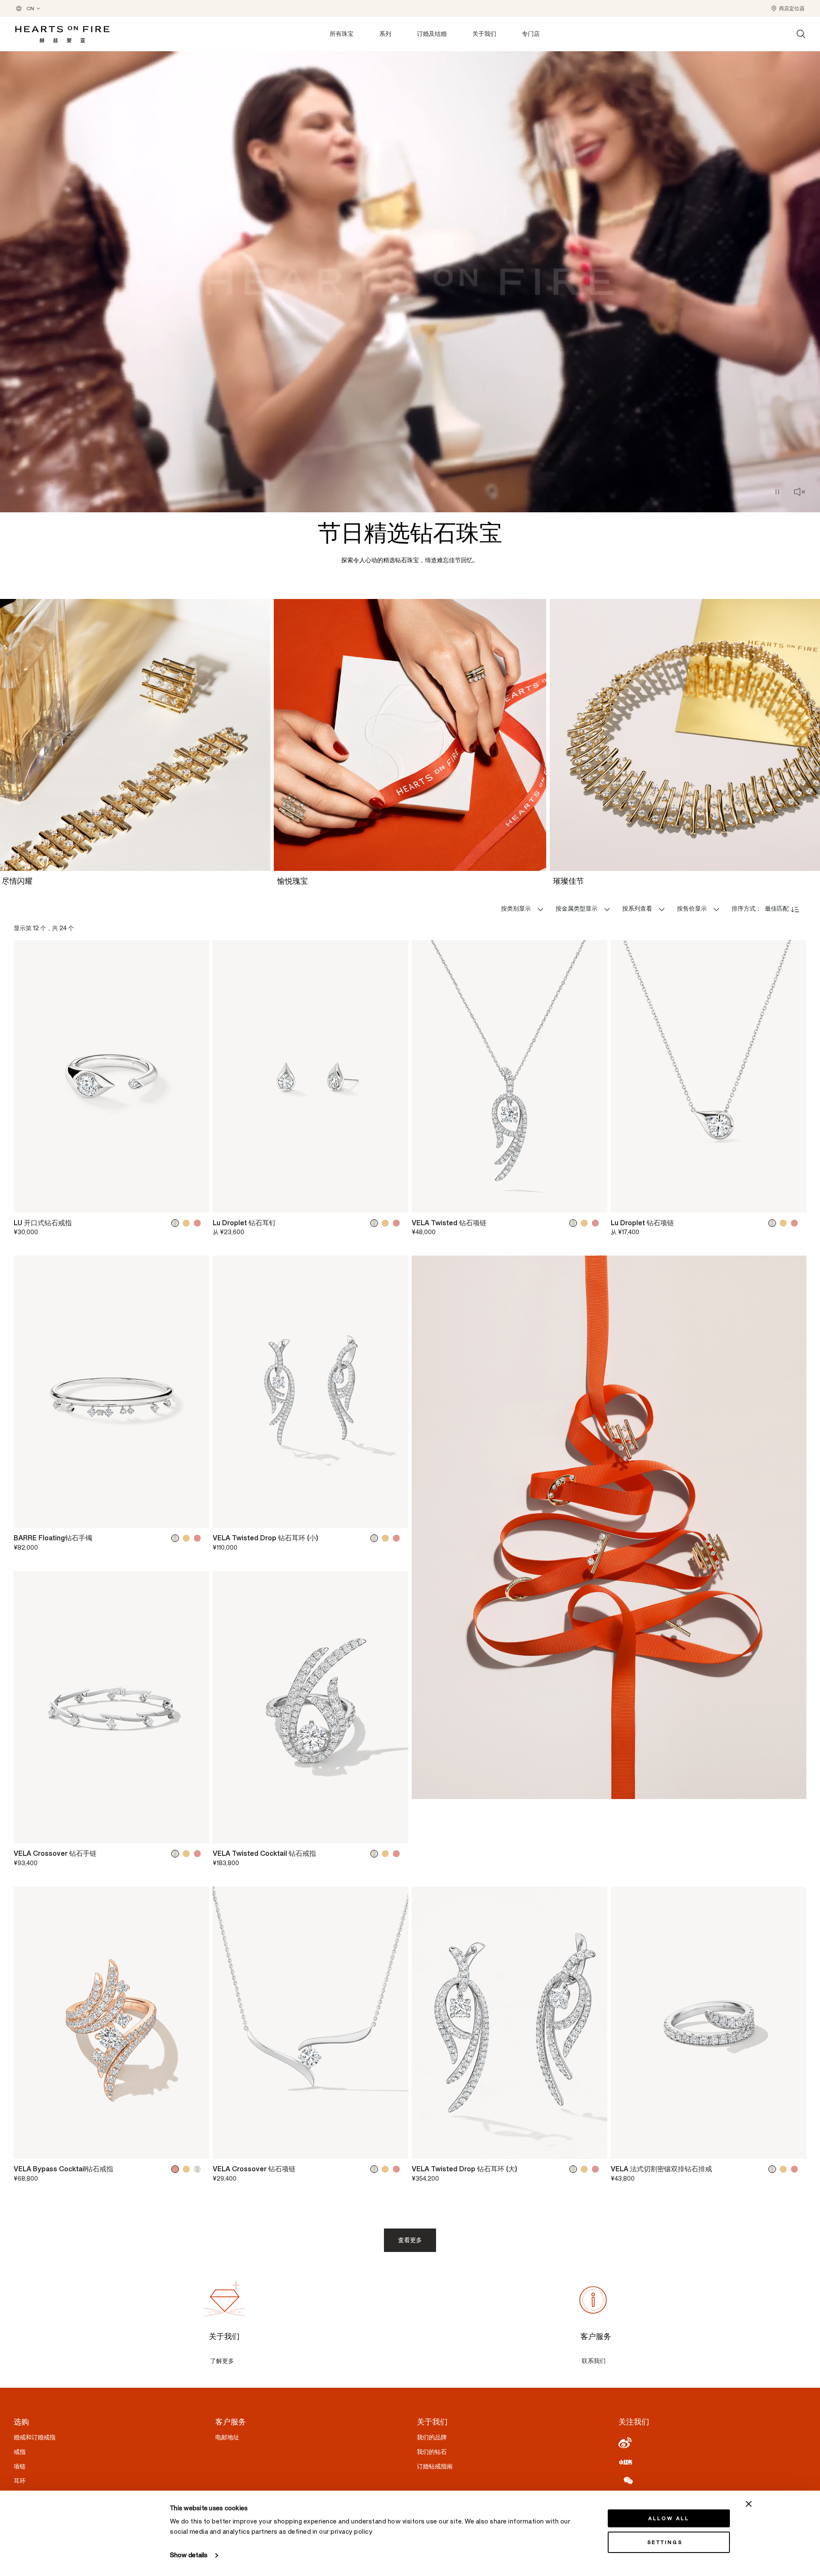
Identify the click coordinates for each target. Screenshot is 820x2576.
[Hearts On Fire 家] (62, 34)
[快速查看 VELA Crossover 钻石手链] (197, 1833)
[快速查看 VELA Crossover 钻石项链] (396, 2149)
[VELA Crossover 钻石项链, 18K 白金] (376, 2169)
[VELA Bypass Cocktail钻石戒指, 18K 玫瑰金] (177, 2169)
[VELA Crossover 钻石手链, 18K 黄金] (188, 1854)
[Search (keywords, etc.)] (801, 34)
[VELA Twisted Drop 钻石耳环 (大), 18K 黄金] (586, 2169)
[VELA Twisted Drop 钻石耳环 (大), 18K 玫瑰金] (597, 2169)
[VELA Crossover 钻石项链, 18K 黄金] (387, 2169)
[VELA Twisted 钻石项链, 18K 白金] (575, 1223)
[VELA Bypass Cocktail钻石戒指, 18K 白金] (199, 2169)
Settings (665, 2542)
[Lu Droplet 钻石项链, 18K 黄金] (785, 1223)
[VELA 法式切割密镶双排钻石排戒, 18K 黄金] (785, 2169)
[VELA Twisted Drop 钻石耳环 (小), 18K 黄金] (387, 1538)
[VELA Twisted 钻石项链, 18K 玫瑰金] (597, 1223)
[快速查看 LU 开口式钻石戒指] (197, 1203)
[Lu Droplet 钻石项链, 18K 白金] (774, 1223)
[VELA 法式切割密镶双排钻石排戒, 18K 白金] (774, 2169)
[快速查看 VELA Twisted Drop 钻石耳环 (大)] (595, 2149)
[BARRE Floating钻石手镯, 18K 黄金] (188, 1538)
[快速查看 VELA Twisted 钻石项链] (595, 1203)
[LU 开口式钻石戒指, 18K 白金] (177, 1223)
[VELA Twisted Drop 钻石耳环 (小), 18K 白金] (376, 1538)
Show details (189, 2555)
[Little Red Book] (712, 2462)
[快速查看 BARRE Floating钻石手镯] (197, 1518)
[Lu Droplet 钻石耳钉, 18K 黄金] (387, 1223)
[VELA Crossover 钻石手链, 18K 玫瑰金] (199, 1854)
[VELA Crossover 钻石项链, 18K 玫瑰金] (398, 2169)
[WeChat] (712, 2480)
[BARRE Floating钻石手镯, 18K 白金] (177, 1538)
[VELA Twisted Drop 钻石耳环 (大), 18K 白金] (575, 2169)
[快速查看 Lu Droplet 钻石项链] (794, 1203)
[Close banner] (749, 2504)
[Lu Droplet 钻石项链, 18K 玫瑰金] (796, 1223)
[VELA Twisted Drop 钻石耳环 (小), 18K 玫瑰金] (398, 1538)
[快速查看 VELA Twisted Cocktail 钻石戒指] (396, 1833)
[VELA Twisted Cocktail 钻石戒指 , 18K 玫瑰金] (398, 1854)
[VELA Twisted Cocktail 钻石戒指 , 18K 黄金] (387, 1854)
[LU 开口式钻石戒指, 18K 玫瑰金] (199, 1223)
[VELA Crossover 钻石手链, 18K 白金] (177, 1854)
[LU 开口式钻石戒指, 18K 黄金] (188, 1223)
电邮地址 (227, 2437)
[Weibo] (712, 2443)
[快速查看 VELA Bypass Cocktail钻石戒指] (197, 2149)
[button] (788, 9)
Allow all (669, 2518)
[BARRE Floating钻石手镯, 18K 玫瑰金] (199, 1538)
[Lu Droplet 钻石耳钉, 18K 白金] (376, 1223)
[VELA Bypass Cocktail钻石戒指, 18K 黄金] (188, 2169)
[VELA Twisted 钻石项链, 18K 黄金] (586, 1223)
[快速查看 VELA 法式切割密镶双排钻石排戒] (794, 2149)
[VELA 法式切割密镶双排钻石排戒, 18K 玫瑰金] (796, 2169)
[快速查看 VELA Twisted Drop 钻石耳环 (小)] (396, 1518)
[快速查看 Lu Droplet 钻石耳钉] (396, 1203)
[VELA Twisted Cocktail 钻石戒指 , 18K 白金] (376, 1854)
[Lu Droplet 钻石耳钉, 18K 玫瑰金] (398, 1223)
